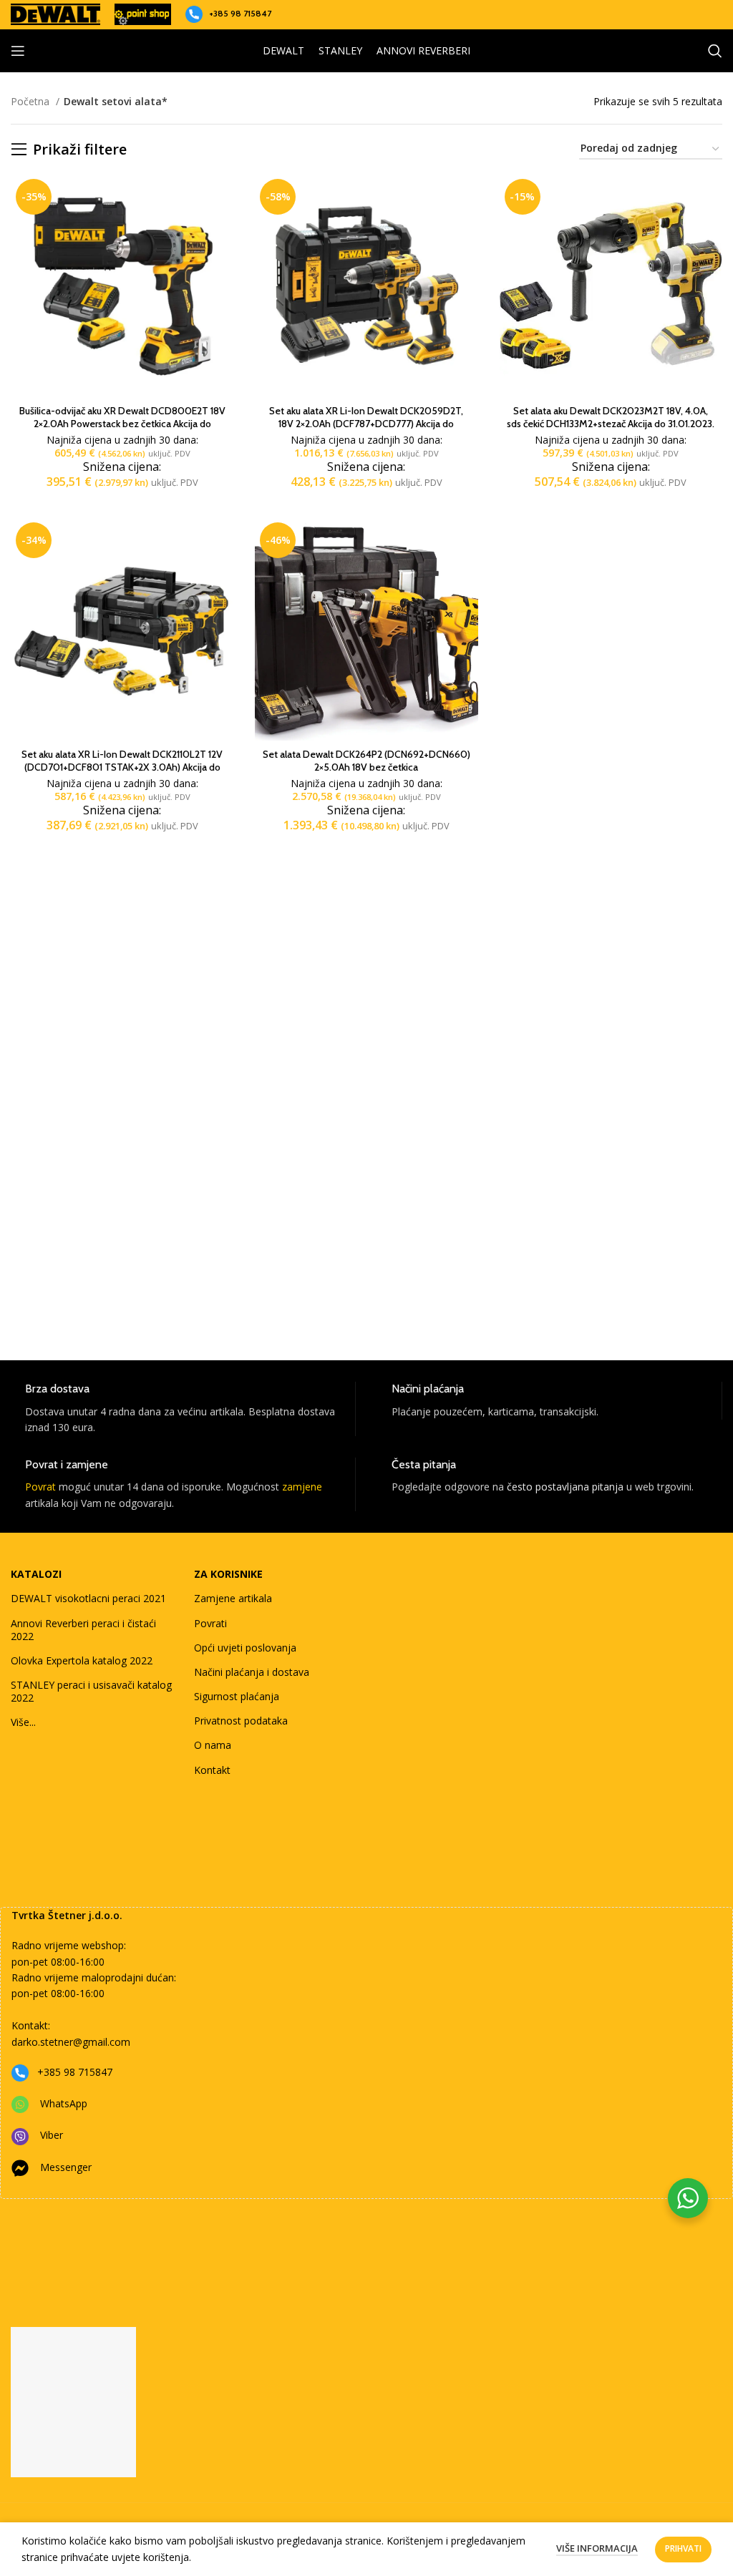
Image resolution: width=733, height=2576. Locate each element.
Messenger (66, 2167)
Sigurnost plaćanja (237, 1696)
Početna (31, 101)
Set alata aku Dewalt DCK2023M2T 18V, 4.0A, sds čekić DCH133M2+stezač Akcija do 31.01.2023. (611, 417)
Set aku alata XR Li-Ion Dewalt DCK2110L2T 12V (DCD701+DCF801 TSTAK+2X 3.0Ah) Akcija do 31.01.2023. (122, 767)
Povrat (40, 1487)
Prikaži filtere (80, 150)
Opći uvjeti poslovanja (245, 1648)
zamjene (302, 1487)
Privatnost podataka (241, 1721)
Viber (52, 2135)
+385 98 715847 (240, 13)
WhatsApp (64, 2103)
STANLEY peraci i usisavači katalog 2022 (91, 1691)
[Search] (715, 51)
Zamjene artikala (233, 1598)
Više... (23, 1722)
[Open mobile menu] (18, 51)
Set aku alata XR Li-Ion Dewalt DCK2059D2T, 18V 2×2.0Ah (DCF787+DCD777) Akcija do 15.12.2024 (366, 424)
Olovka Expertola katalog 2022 (82, 1660)
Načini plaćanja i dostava (252, 1672)
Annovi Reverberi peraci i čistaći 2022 (83, 1630)
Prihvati (683, 2548)
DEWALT (283, 50)
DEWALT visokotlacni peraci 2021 (88, 1598)
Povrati (210, 1623)
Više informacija (597, 2548)
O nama (213, 1745)
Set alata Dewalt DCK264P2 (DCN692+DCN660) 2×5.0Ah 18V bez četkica (366, 761)
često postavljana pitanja (565, 1487)
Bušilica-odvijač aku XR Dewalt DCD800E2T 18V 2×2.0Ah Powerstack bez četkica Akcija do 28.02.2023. (122, 424)
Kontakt (212, 1770)
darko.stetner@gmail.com (71, 2042)
